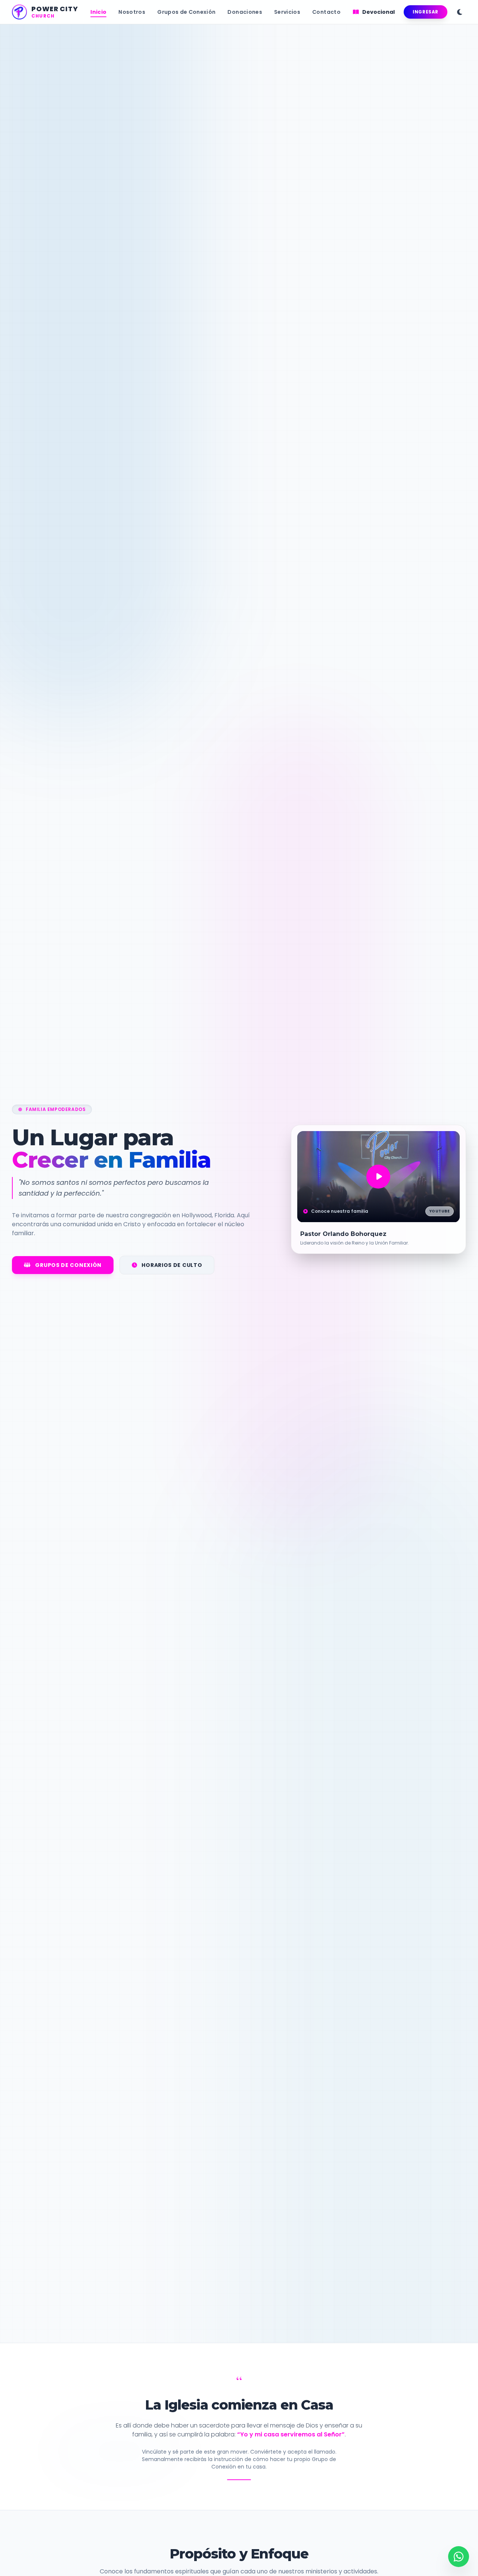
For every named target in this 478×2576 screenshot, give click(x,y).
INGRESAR (426, 12)
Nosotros (132, 12)
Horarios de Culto (171, 1265)
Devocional (378, 12)
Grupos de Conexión (186, 12)
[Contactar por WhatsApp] (459, 2557)
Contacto (326, 12)
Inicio (98, 12)
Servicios (287, 12)
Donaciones (245, 12)
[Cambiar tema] (460, 12)
